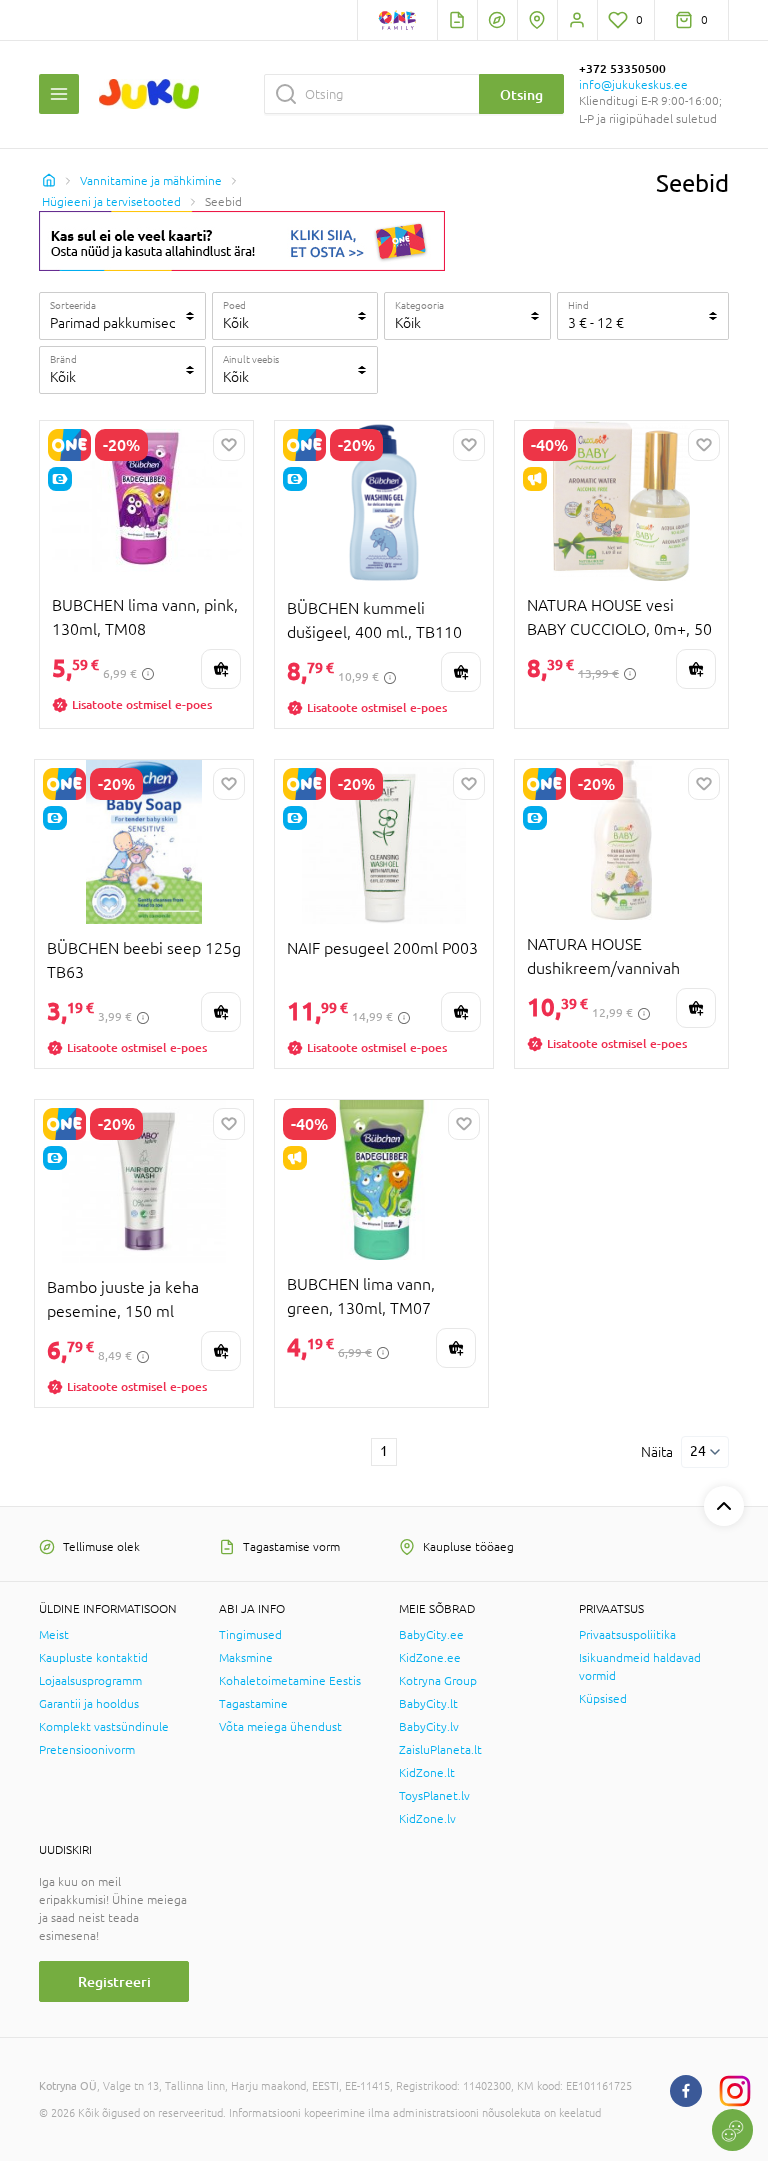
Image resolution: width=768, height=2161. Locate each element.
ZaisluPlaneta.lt (440, 1750)
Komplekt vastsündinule (104, 1727)
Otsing (521, 94)
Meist (54, 1635)
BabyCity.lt (428, 1704)
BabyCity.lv (429, 1727)
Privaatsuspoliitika (627, 1635)
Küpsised (603, 1699)
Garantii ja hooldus (89, 1704)
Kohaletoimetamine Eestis (290, 1681)
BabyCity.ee (431, 1635)
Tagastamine (253, 1704)
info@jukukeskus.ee (633, 85)
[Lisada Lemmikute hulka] (229, 445)
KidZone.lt (427, 1773)
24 (698, 1451)
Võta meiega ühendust (280, 1727)
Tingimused (250, 1635)
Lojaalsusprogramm (90, 1681)
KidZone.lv (427, 1819)
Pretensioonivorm (87, 1750)
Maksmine (246, 1658)
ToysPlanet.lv (434, 1796)
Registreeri (114, 1981)
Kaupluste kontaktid (93, 1658)
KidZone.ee (430, 1658)
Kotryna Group (438, 1681)
